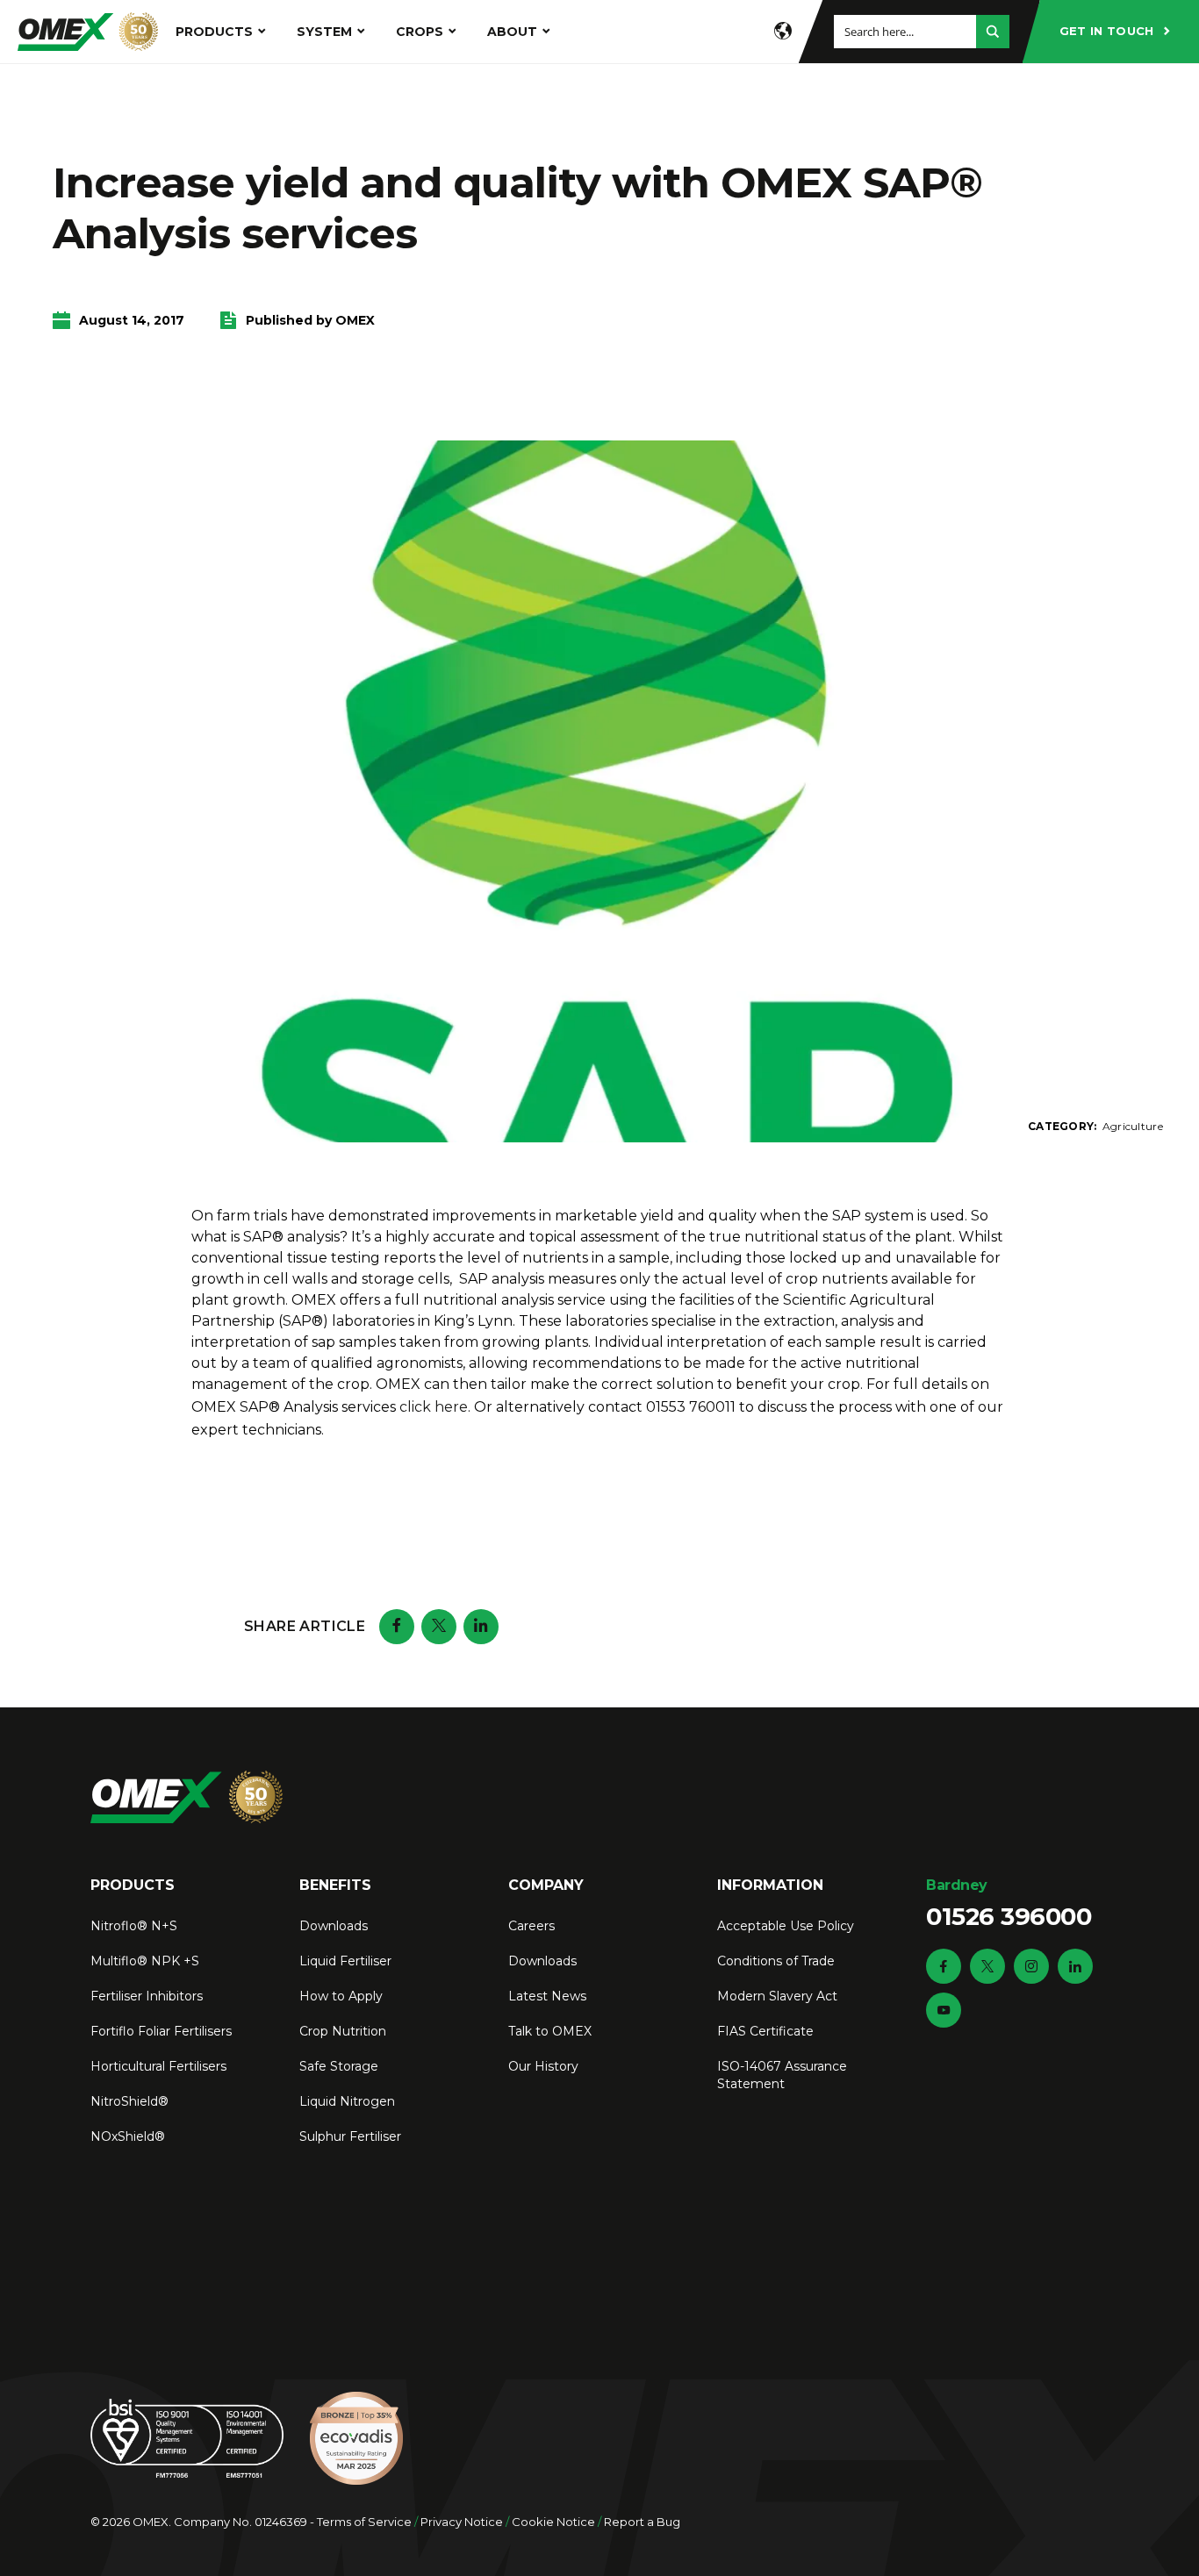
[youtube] (944, 2010)
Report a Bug (642, 2522)
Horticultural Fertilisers (158, 2066)
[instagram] (1031, 1966)
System (324, 32)
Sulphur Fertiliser (350, 2136)
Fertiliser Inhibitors (147, 1996)
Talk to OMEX (550, 2031)
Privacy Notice (462, 2522)
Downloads (334, 1926)
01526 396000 (1009, 1904)
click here (434, 1407)
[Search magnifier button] (993, 32)
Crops (420, 32)
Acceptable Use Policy (786, 1926)
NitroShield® (129, 2101)
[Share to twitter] (439, 1627)
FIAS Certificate (765, 2031)
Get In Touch (1107, 31)
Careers (531, 1926)
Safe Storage (339, 2066)
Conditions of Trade (776, 1961)
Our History (543, 2066)
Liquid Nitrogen (347, 2101)
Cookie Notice (553, 2522)
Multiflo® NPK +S (145, 1961)
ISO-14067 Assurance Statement (782, 2075)
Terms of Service (364, 2522)
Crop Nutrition (343, 2031)
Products (214, 32)
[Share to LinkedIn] (481, 1627)
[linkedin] (1075, 1966)
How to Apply (341, 1996)
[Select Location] (783, 32)
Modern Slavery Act (777, 1996)
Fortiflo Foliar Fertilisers (161, 2031)
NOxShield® (128, 2136)
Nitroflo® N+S (134, 1926)
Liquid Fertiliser (345, 1961)
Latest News (547, 1996)
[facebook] (944, 1966)
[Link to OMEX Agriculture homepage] (88, 32)
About (512, 32)
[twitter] (987, 1966)
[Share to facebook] (397, 1627)
